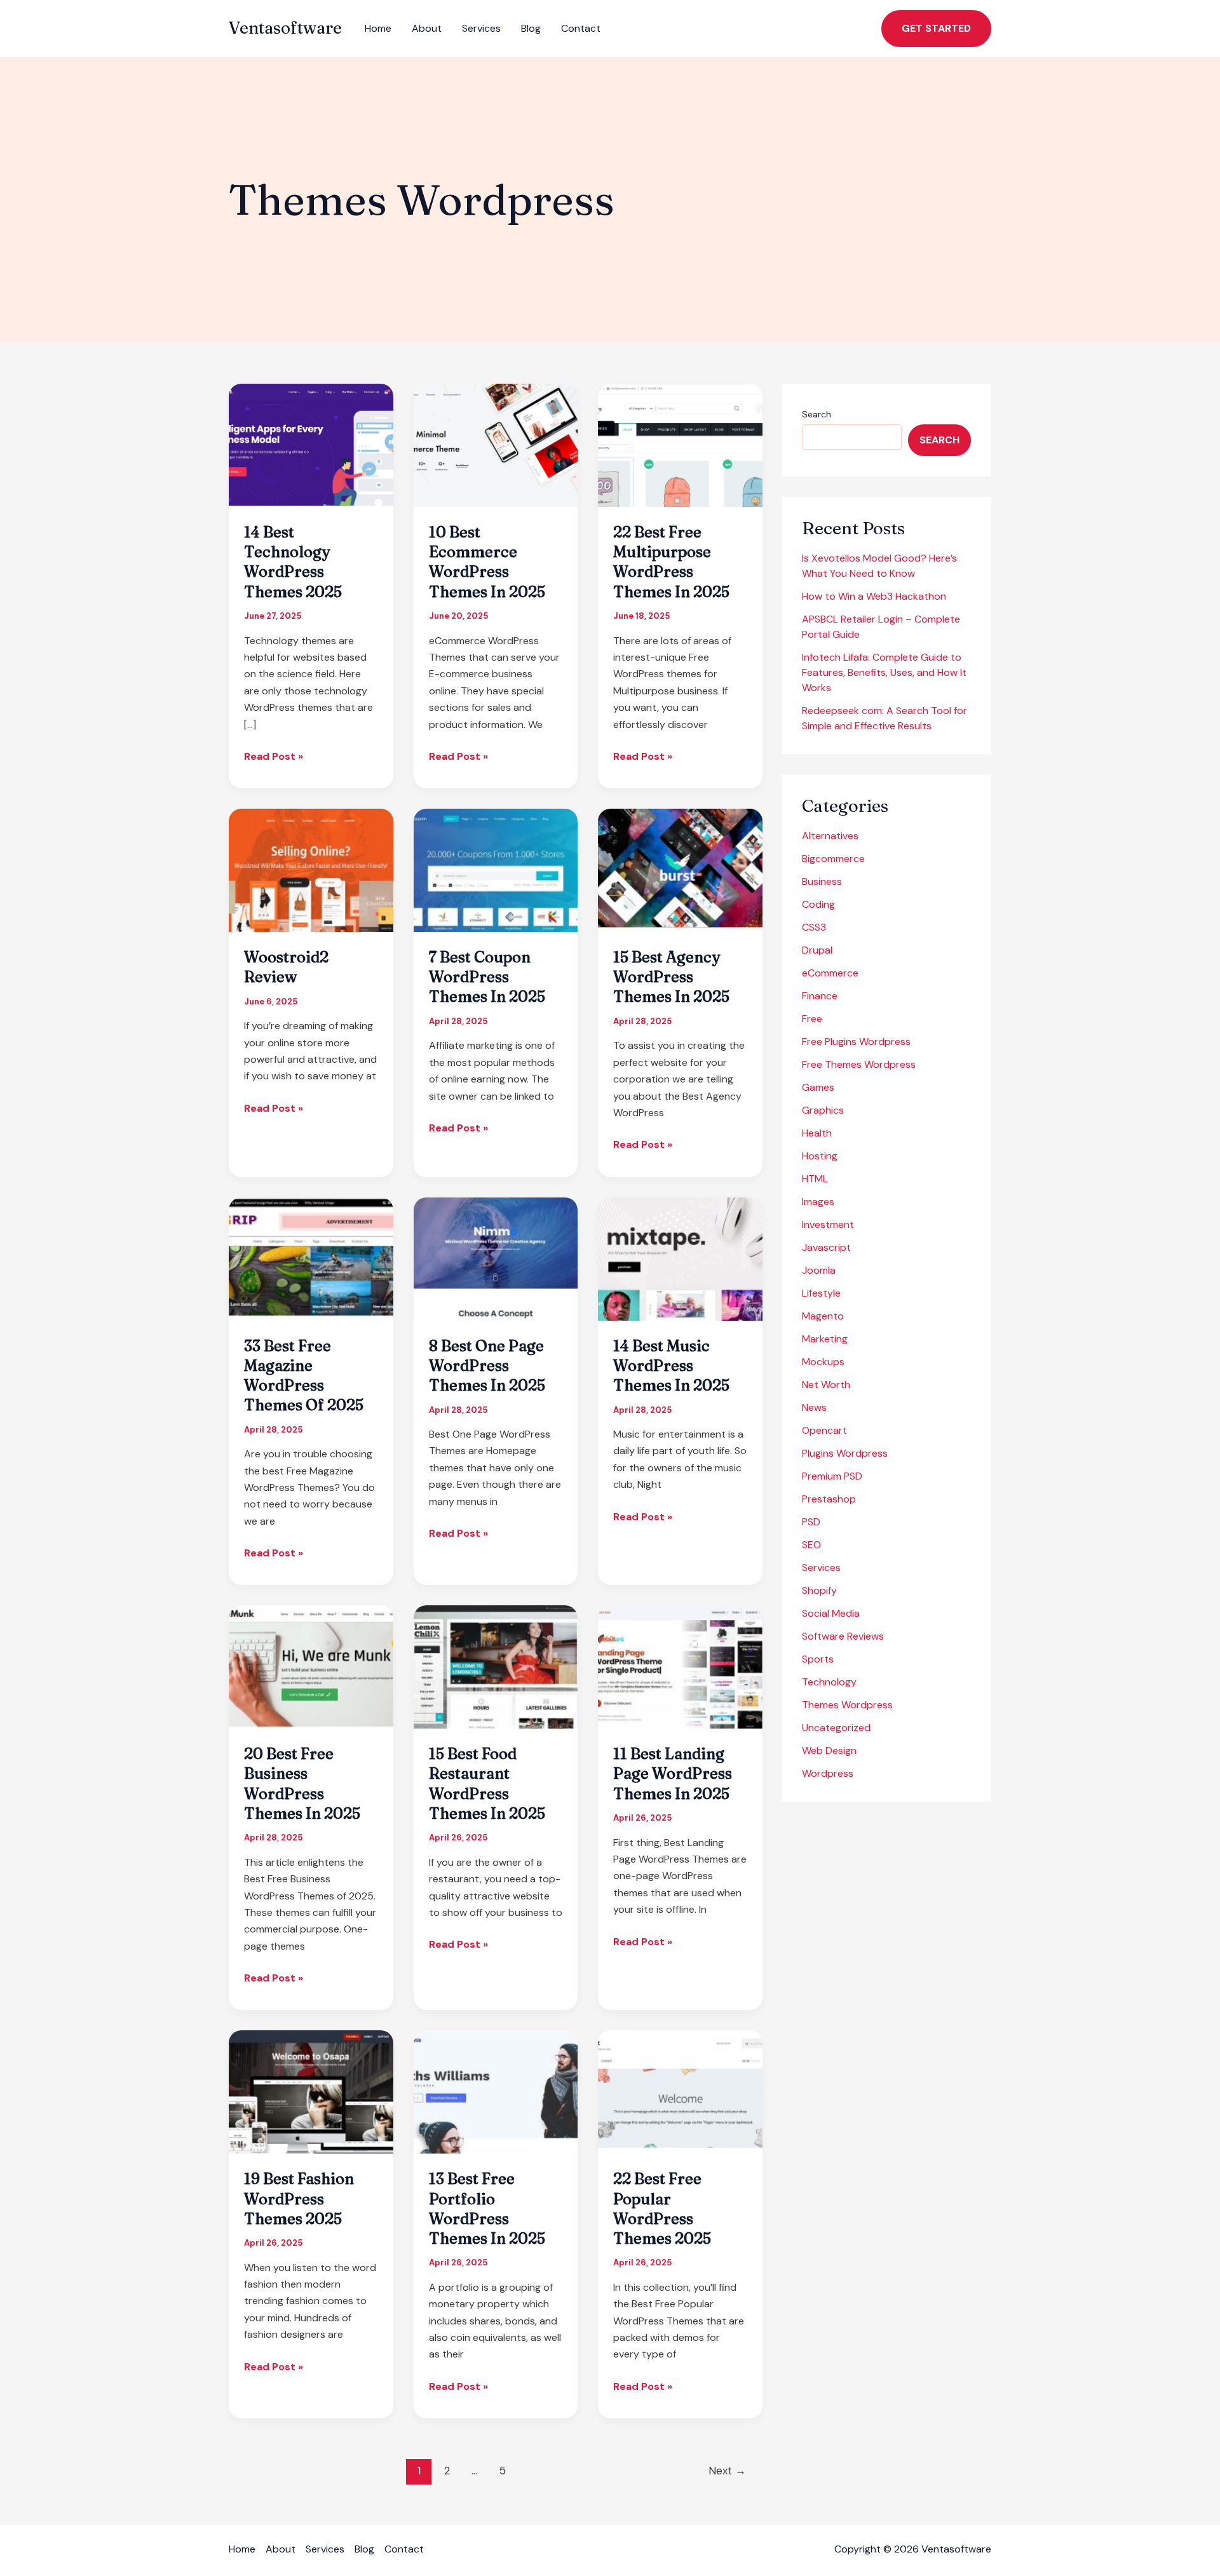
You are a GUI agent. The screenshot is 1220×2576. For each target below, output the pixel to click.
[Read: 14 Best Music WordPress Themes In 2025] (680, 1258)
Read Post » (274, 757)
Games (818, 1087)
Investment (828, 1224)
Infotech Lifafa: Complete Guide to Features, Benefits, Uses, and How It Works (884, 672)
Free (812, 1019)
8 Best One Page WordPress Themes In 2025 (487, 1366)
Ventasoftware (285, 28)
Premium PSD (832, 1476)
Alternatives (830, 836)
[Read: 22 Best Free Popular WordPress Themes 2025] (680, 2091)
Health (817, 1133)
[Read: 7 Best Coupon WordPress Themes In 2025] (496, 869)
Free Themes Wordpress (859, 1064)
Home (378, 28)
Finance (820, 996)
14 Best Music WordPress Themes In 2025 (671, 1366)
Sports (818, 1659)
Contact (581, 28)
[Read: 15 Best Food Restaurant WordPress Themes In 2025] (496, 1666)
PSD (811, 1522)
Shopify (819, 1590)
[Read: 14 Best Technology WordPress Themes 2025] (311, 444)
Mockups (823, 1362)
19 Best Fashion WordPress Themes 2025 (299, 2198)
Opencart (824, 1430)
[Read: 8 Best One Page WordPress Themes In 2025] (496, 1258)
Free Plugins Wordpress (856, 1042)
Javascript (826, 1247)
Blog (531, 28)
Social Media (831, 1613)
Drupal (817, 950)
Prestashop (829, 1499)
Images (818, 1202)
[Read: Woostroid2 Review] (311, 869)
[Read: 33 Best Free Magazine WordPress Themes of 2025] (311, 1258)
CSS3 (814, 927)
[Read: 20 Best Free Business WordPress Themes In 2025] (311, 1666)
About (427, 28)
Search (817, 414)
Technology (829, 1682)
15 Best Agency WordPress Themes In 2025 (671, 977)
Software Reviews (843, 1636)
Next (727, 2471)
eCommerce (830, 973)
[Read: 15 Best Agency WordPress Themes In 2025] (680, 869)
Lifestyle (821, 1293)
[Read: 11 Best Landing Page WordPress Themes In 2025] (680, 1666)
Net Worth (826, 1385)
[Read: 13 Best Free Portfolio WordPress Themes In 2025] (496, 2091)
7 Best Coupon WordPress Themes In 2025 (487, 977)
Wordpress (828, 1773)
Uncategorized (836, 1728)
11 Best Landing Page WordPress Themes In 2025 (673, 1773)
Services (481, 28)
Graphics (823, 1110)
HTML (815, 1179)
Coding (818, 904)
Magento (823, 1316)
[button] (936, 29)
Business (822, 881)
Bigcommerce (833, 859)
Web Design (829, 1750)
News (814, 1407)
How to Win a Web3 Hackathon (874, 596)
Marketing (825, 1339)
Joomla (819, 1270)
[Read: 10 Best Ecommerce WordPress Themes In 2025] (496, 444)
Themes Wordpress (847, 1705)
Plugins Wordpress (845, 1453)
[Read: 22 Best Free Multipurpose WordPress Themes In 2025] (680, 444)
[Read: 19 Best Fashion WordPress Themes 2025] (311, 2091)
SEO (811, 1545)
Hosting (820, 1156)
